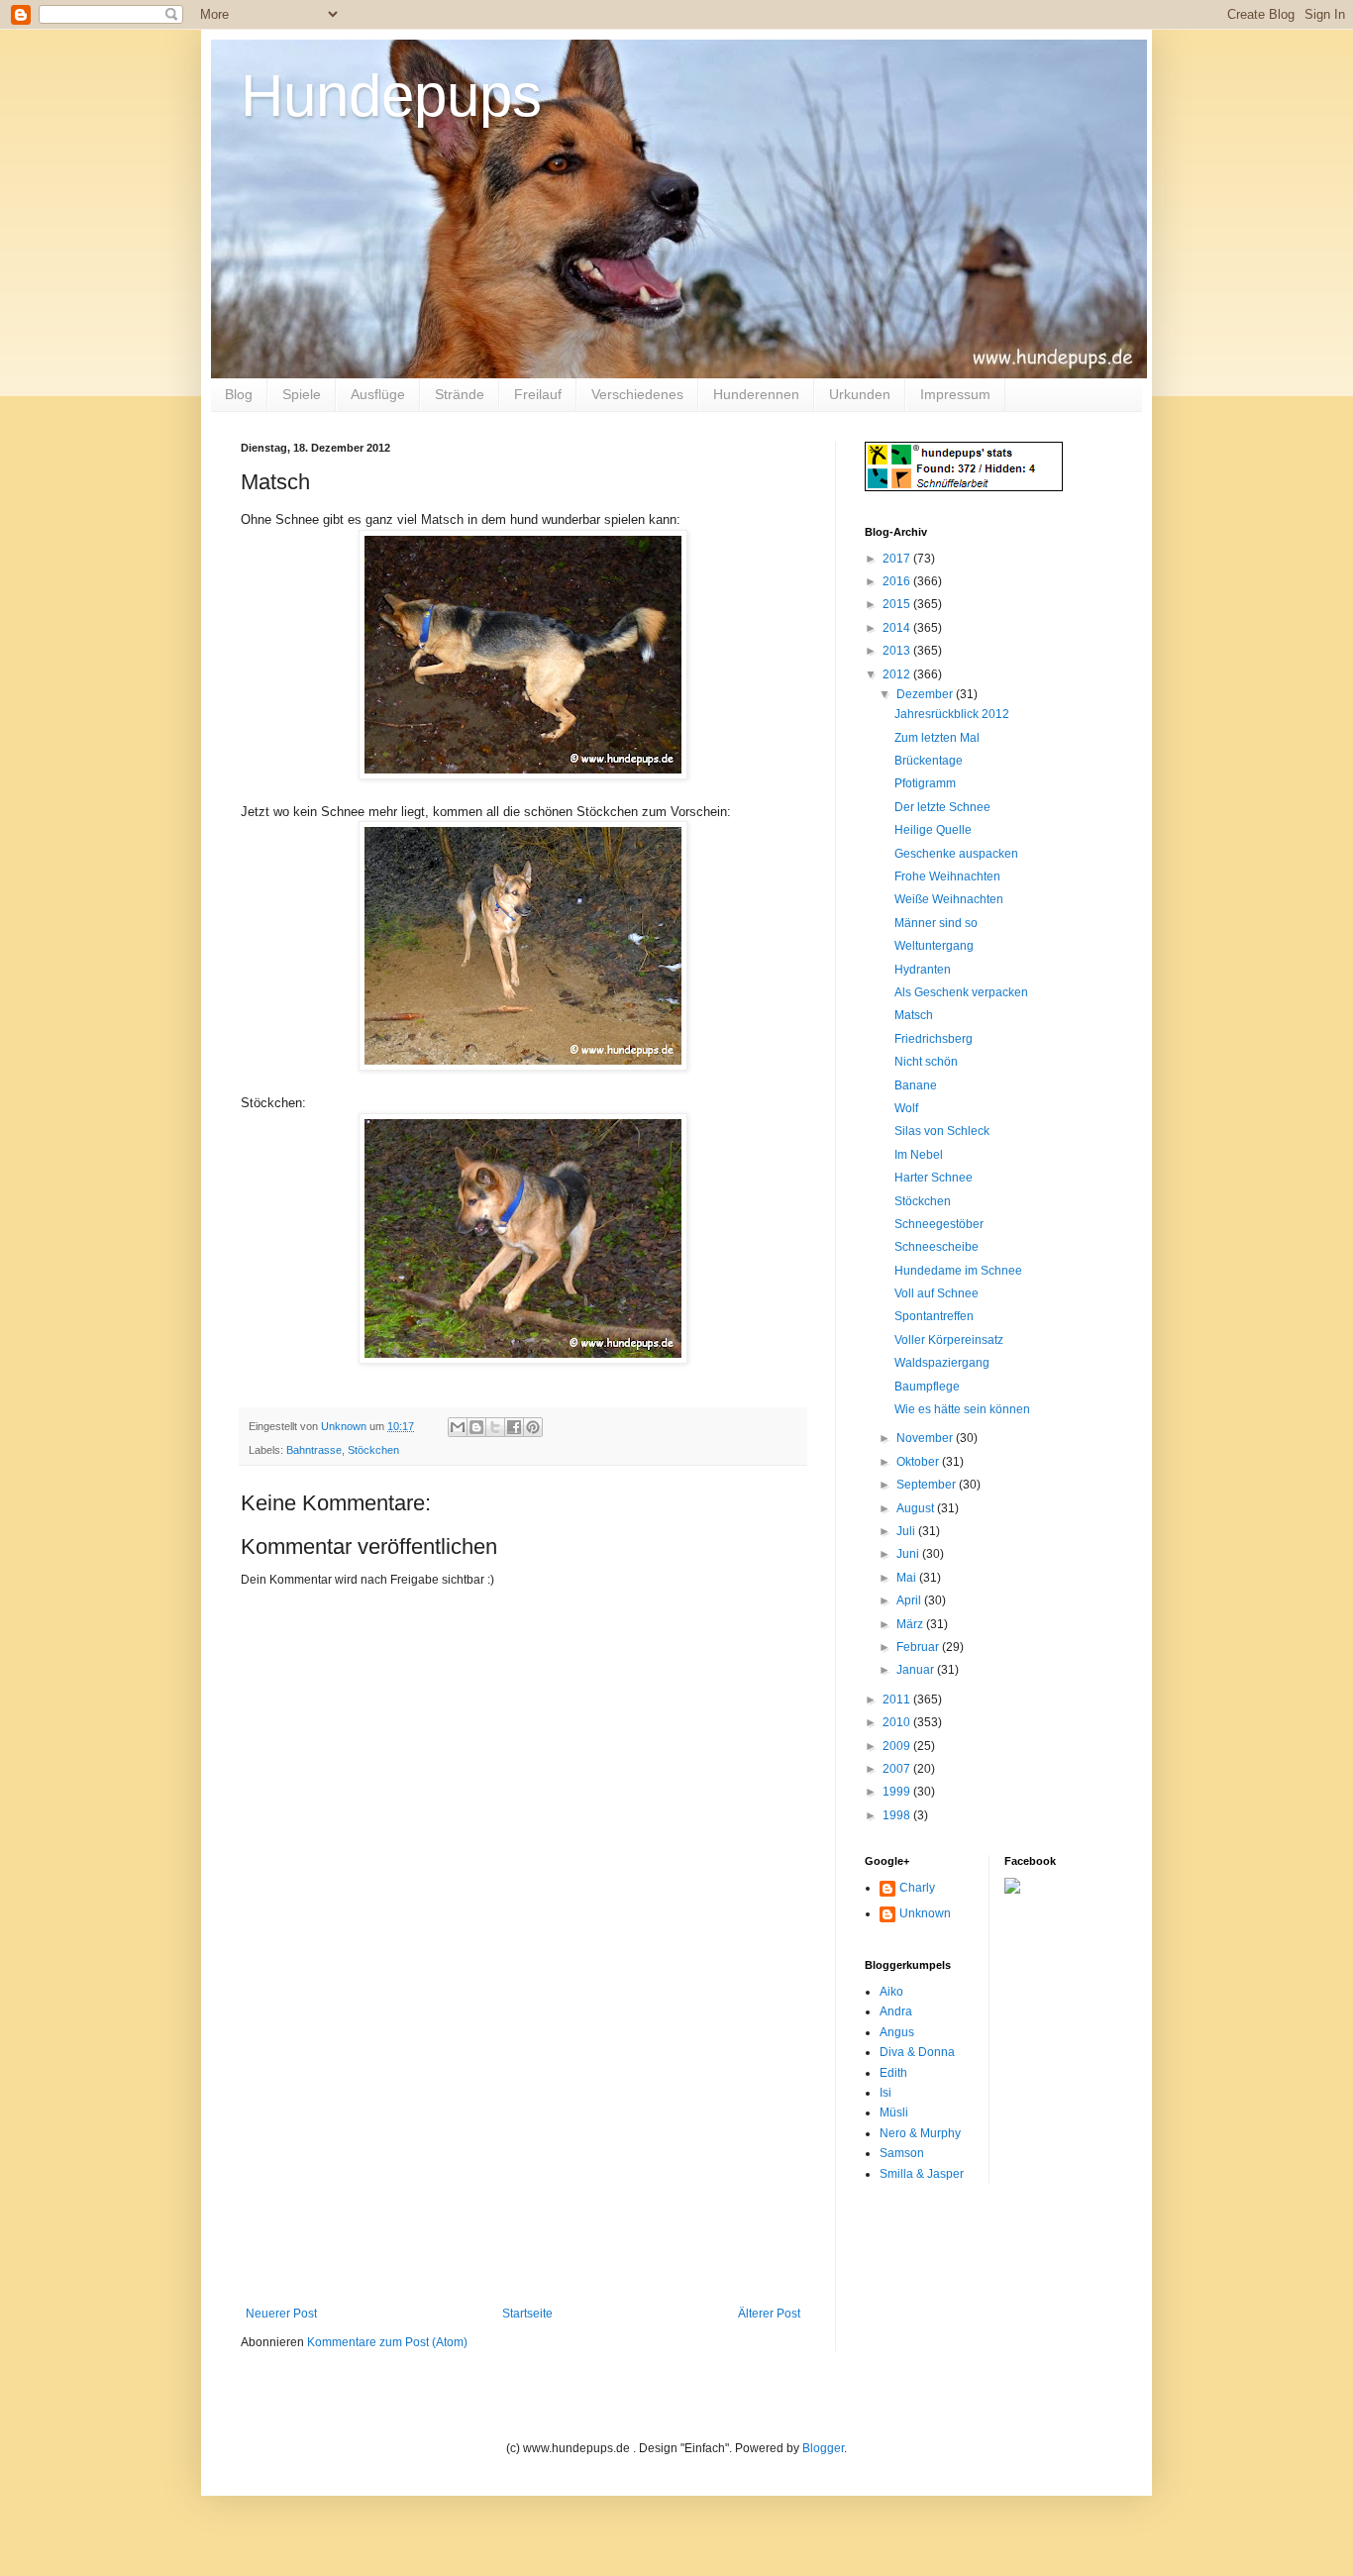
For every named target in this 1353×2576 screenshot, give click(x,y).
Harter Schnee (934, 1178)
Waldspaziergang (942, 1363)
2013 (898, 651)
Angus (897, 2032)
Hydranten (923, 970)
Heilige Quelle (933, 830)
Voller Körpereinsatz (949, 1340)
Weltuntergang (934, 946)
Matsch (914, 1015)
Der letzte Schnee (942, 807)
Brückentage (929, 761)
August (917, 1508)
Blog (239, 394)
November (926, 1438)
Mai (908, 1578)
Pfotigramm (925, 783)
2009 (898, 1746)
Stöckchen (373, 1450)
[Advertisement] (523, 2158)
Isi (885, 2093)
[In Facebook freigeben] (514, 1427)
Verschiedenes (637, 394)
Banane (916, 1085)
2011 (898, 1700)
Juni (909, 1554)
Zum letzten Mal (937, 738)
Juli (907, 1531)
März (911, 1624)
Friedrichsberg (934, 1039)
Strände (460, 394)
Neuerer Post (281, 2314)
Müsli (894, 2112)
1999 (898, 1792)
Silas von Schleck (942, 1131)
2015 (898, 604)
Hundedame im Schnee (958, 1271)
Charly (917, 1888)
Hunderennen (756, 394)
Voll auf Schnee (937, 1293)
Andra (896, 2011)
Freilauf (538, 394)
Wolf (906, 1108)
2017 (898, 559)
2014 (898, 628)
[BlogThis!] (476, 1427)
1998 (898, 1815)
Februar (919, 1647)
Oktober (919, 1462)
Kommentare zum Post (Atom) (387, 2342)
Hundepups (391, 96)
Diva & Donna (917, 2052)
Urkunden (860, 394)
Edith (893, 2073)
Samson (902, 2153)
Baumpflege (927, 1387)
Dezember (926, 694)
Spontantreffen (934, 1316)
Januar (917, 1670)
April (910, 1600)
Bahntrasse (314, 1450)
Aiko (891, 1992)
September (928, 1485)
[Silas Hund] (1012, 1890)
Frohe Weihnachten (947, 876)
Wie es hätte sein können (962, 1409)
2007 (898, 1769)
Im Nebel (919, 1155)
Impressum (955, 394)
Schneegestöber (939, 1224)
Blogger (823, 2448)
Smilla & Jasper (922, 2174)
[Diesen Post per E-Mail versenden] (458, 1427)
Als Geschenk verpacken (961, 992)
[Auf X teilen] (495, 1427)
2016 (898, 581)
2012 (898, 674)
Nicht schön (926, 1062)
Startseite (527, 2314)
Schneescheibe (937, 1247)
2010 (898, 1722)
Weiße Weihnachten (949, 899)
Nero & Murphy (920, 2133)
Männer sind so (936, 923)
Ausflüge (378, 394)
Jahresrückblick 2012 (952, 714)
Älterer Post (769, 2314)
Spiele (302, 394)
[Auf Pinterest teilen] (533, 1427)
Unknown (925, 1913)
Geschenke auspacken (956, 854)
